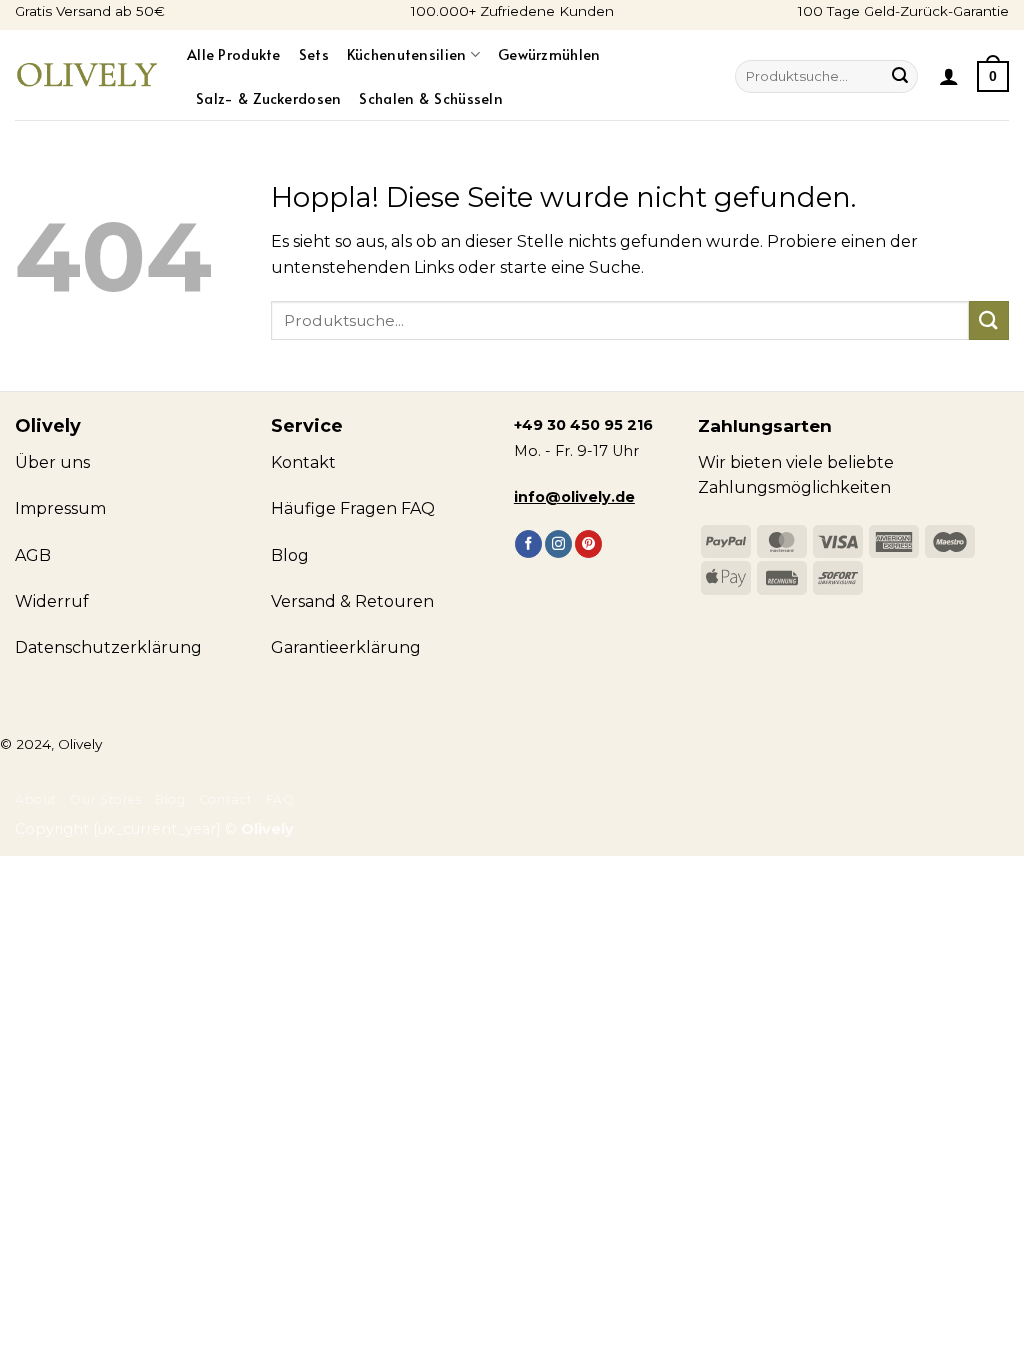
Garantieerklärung (346, 647)
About (36, 799)
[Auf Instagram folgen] (558, 544)
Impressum (60, 508)
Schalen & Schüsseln (430, 98)
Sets (314, 54)
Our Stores (105, 799)
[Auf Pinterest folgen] (588, 544)
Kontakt (303, 462)
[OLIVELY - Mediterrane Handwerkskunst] (86, 75)
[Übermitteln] (900, 77)
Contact (225, 799)
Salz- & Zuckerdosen (268, 98)
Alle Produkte (234, 54)
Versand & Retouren (352, 601)
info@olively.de (574, 497)
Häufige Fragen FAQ (353, 508)
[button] (949, 76)
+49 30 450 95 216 (583, 425)
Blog (170, 799)
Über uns (52, 462)
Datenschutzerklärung (108, 647)
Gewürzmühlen (549, 54)
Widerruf (52, 601)
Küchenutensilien (407, 54)
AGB (33, 555)
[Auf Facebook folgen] (528, 544)
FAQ (280, 799)
